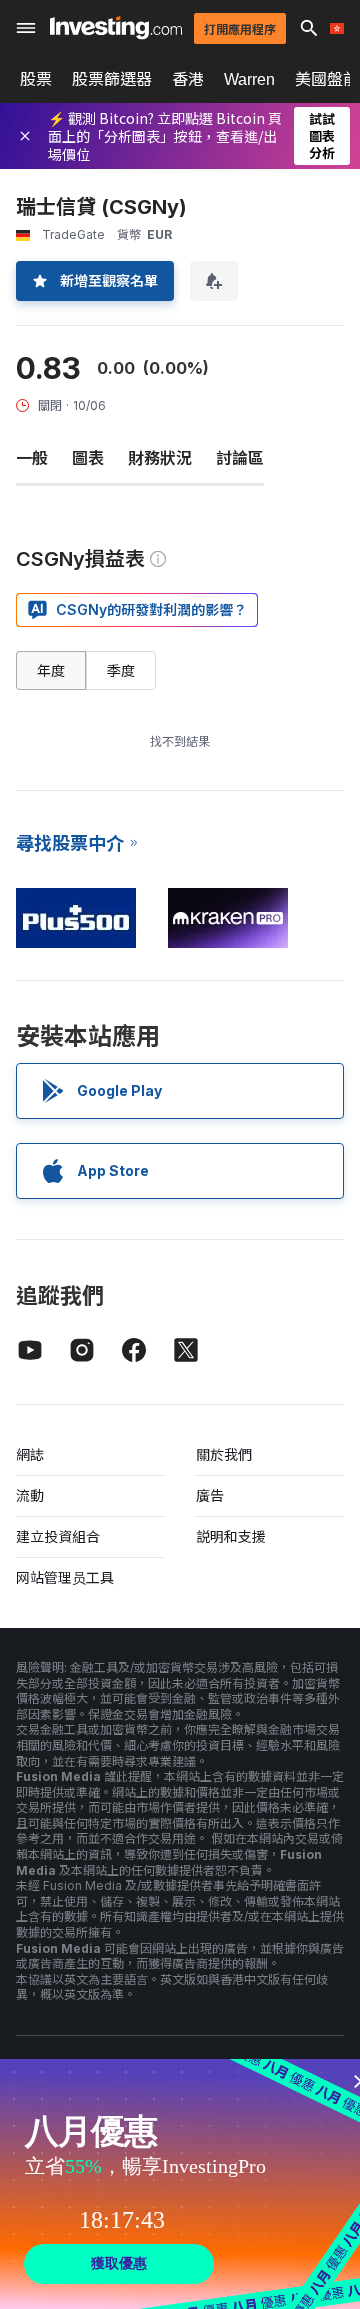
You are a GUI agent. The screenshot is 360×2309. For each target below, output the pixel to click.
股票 (36, 79)
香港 (188, 79)
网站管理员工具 (65, 1577)
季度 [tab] (121, 670)
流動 (30, 1495)
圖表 (88, 458)
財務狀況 (160, 458)
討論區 (240, 458)
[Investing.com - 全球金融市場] (116, 27)
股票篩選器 (112, 79)
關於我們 (224, 1454)
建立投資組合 (58, 1536)
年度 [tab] (51, 670)
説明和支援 (231, 1536)
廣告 (210, 1495)
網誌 (30, 1454)
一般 (32, 458)
